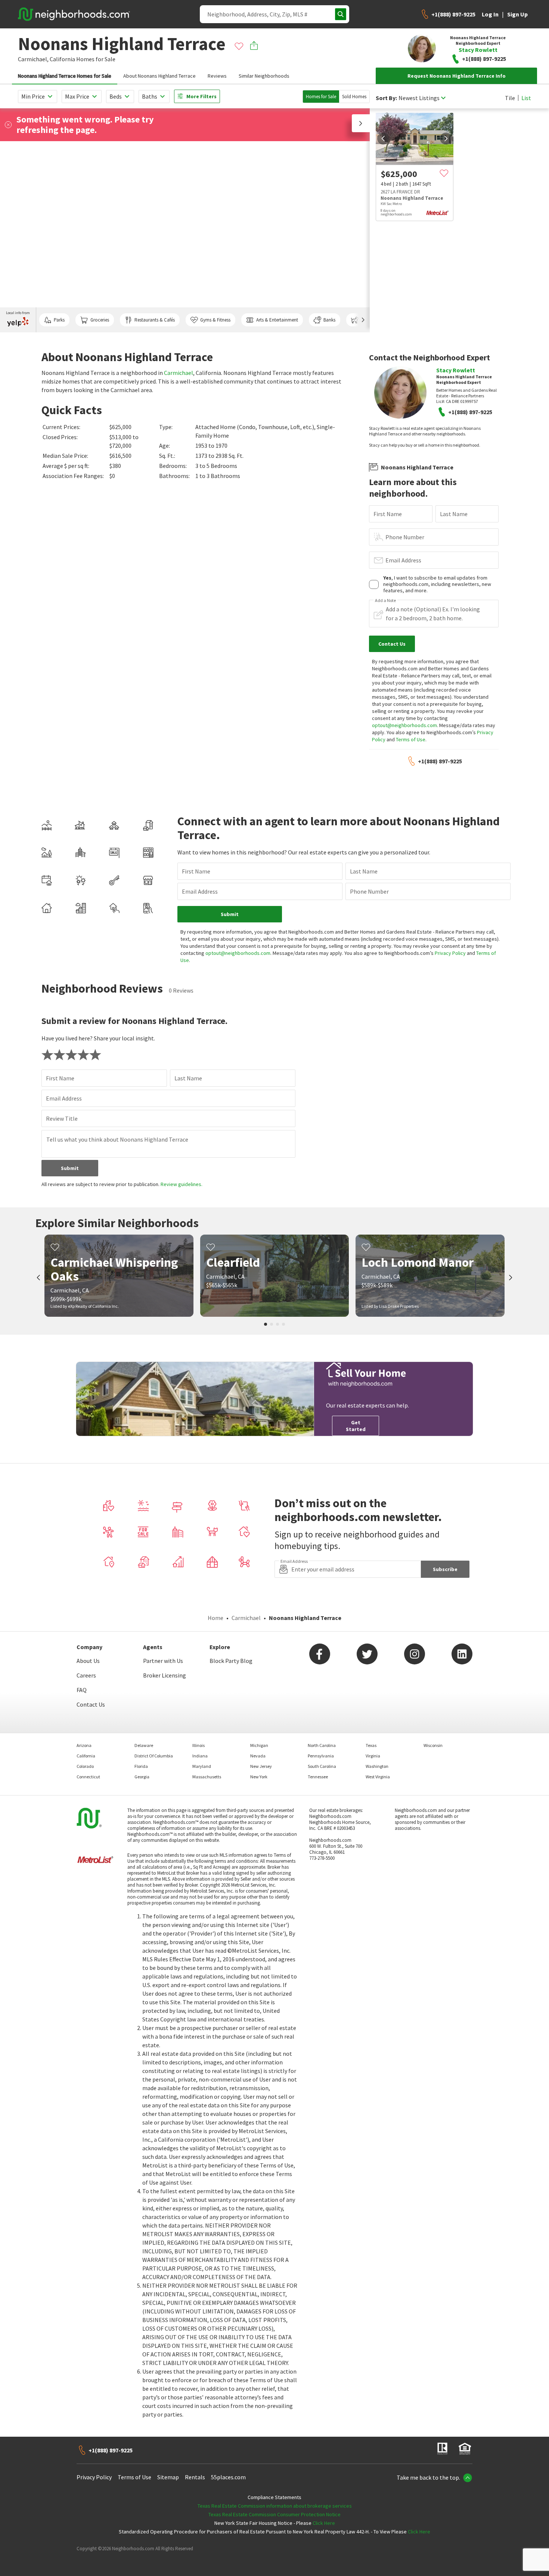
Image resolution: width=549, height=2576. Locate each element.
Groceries (100, 320)
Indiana (200, 1756)
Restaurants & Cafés (155, 320)
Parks (59, 320)
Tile (510, 98)
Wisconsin (433, 1745)
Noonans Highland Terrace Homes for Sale (65, 76)
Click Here (324, 2523)
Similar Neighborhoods (264, 76)
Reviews (217, 76)
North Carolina (322, 1745)
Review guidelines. (182, 1184)
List (526, 98)
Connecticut (88, 1777)
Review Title (62, 1118)
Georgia (142, 1777)
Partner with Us (163, 1661)
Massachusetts (207, 1777)
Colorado (85, 1766)
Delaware (144, 1745)
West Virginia (378, 1777)
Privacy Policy (450, 953)
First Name (388, 514)
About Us (88, 1661)
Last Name (454, 514)
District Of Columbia (154, 1756)
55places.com (228, 2477)
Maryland (202, 1766)
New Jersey (261, 1766)
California (62, 59)
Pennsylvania (321, 1756)
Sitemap (168, 2477)
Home (215, 1618)
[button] (361, 123)
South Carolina (322, 1766)
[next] (446, 139)
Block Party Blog (231, 1661)
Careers (86, 1675)
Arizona (84, 1745)
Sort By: (386, 98)
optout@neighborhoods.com (404, 725)
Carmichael (179, 373)
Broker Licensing (165, 1675)
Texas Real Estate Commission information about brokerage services (275, 2506)
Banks (329, 320)
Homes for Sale (321, 97)
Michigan (259, 1745)
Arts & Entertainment (277, 320)
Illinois (198, 1745)
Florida (141, 1766)
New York (259, 1777)
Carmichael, (33, 59)
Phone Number (405, 537)
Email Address (403, 560)
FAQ (82, 1690)
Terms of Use (411, 739)
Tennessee (318, 1777)
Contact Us (91, 1704)
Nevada (258, 1756)
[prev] (383, 139)
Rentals (195, 2477)
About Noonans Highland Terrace (159, 76)
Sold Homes (354, 97)
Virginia (373, 1756)
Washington (377, 1766)
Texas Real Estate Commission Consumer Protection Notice (274, 2514)
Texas (371, 1745)
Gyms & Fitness (215, 320)
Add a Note (385, 600)
